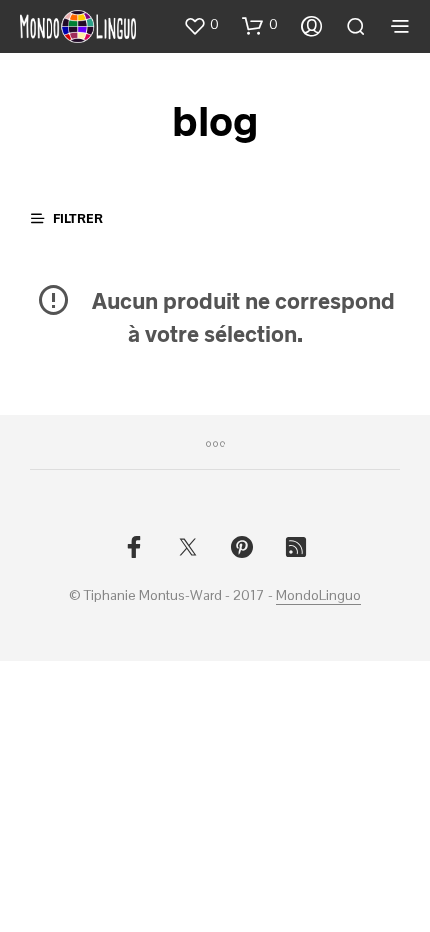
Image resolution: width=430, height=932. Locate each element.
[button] (201, 25)
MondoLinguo (318, 596)
